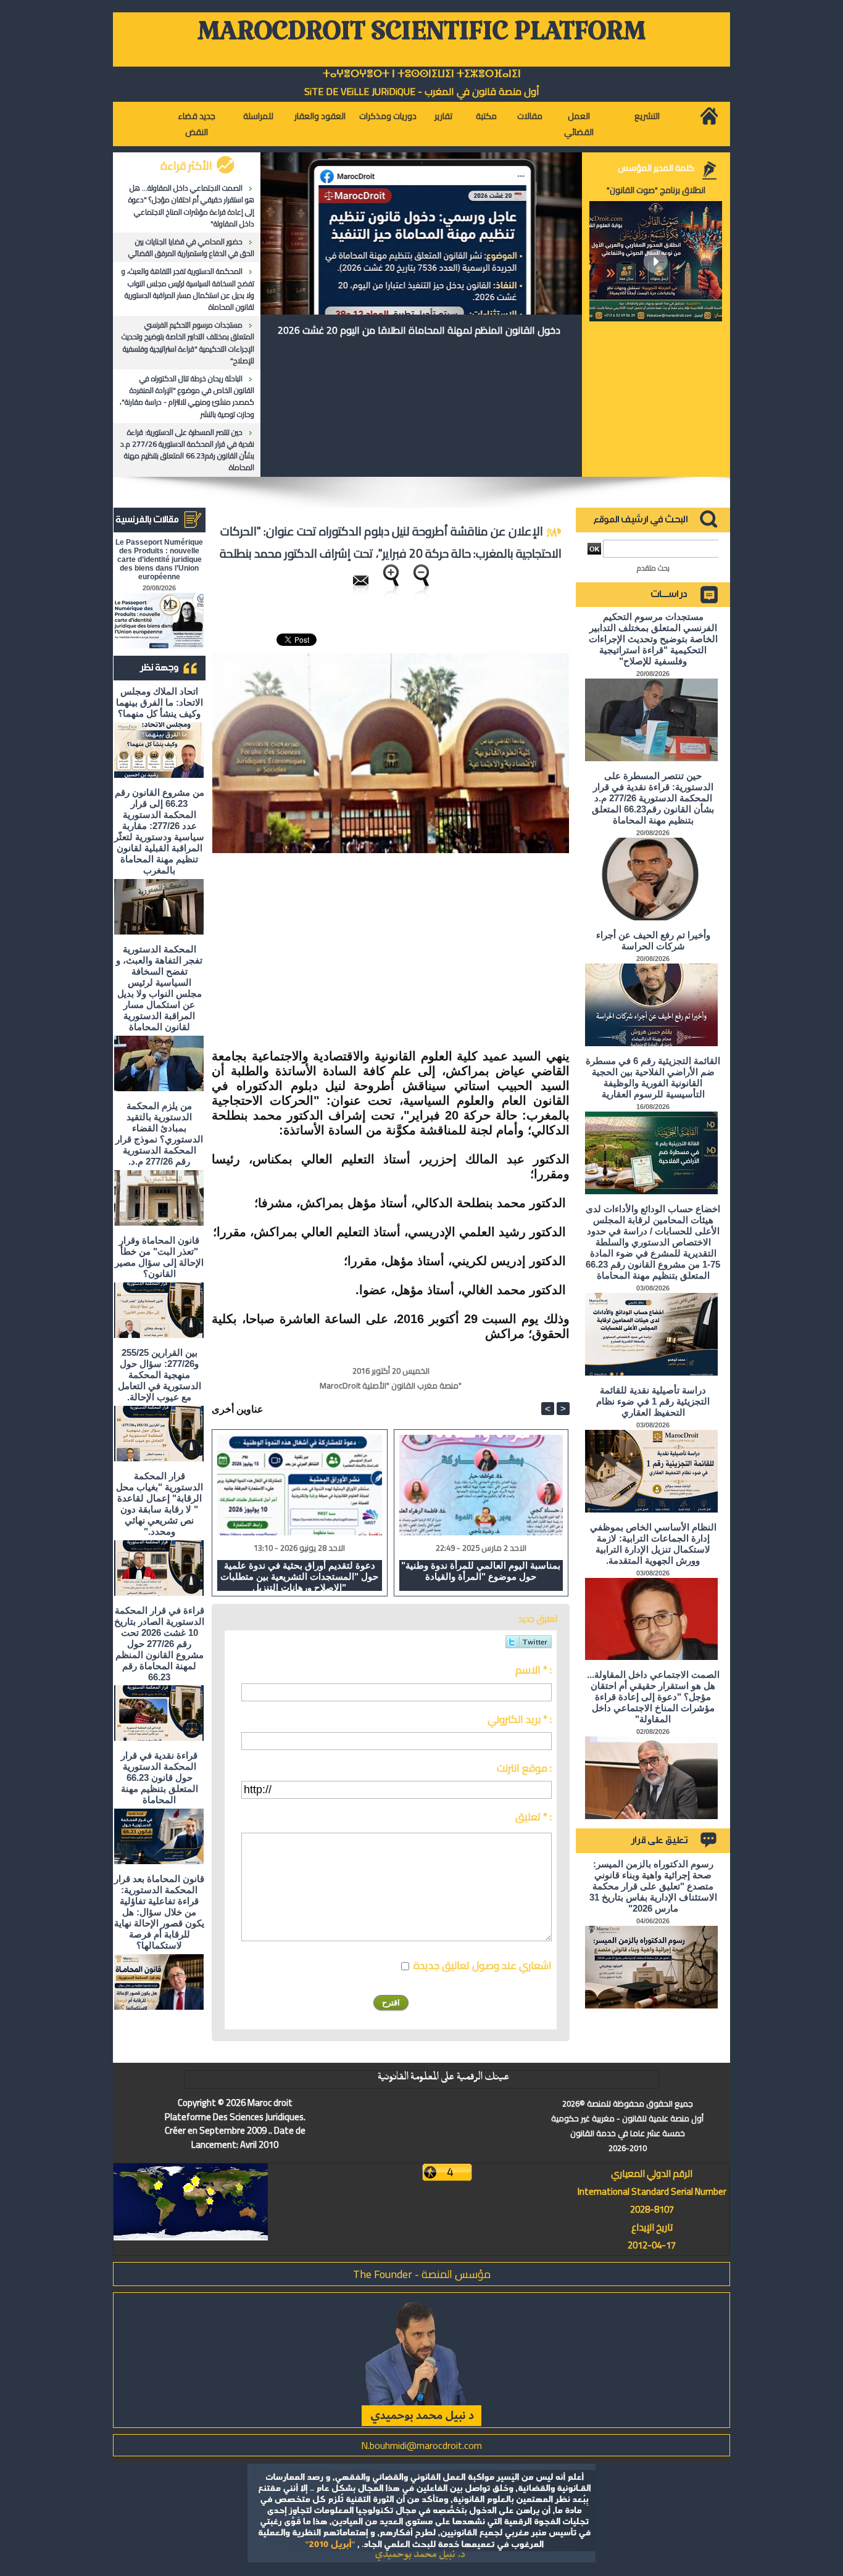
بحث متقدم (653, 568)
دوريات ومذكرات (388, 116)
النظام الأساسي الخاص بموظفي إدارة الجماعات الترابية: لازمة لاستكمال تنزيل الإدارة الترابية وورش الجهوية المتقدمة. (653, 1544)
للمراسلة (258, 116)
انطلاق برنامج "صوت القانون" (656, 190)
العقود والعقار (320, 116)
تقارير (443, 116)
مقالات (530, 116)
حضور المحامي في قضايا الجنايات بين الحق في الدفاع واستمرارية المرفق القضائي (191, 247)
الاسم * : (534, 1670)
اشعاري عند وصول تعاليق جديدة (483, 1965)
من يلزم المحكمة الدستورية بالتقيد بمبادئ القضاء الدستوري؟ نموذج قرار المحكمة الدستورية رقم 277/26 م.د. (159, 1133)
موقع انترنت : (524, 1768)
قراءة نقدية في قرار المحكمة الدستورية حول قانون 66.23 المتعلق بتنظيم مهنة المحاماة (160, 1777)
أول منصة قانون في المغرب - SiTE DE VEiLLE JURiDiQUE (422, 91)
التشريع (647, 116)
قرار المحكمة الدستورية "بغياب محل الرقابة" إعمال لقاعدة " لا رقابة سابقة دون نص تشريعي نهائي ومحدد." (160, 1504)
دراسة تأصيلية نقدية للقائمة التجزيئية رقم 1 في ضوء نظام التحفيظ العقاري (653, 1401)
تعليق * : (534, 1817)
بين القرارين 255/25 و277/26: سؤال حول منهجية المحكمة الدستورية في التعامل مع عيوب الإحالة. (160, 1375)
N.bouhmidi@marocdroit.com (421, 2445)
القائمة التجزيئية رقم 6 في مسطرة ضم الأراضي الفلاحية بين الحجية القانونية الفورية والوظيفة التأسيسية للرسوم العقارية (653, 1077)
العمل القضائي (579, 124)
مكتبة (486, 116)
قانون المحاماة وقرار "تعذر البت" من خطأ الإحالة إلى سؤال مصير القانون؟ (159, 1257)
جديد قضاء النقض (197, 124)
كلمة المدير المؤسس (656, 168)
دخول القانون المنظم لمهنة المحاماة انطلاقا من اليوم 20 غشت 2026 (419, 330)
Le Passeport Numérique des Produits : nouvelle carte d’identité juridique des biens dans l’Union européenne (159, 559)
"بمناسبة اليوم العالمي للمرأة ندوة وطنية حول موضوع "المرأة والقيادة (481, 1571)
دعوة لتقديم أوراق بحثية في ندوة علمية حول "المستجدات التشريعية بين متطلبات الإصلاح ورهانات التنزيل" (299, 1575)
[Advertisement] (466, 952)
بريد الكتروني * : (520, 1719)
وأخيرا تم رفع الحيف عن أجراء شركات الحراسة (653, 940)
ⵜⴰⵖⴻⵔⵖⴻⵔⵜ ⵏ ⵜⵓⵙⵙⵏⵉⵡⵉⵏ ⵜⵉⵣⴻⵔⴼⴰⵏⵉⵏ (422, 74)
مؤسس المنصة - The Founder (422, 2274)
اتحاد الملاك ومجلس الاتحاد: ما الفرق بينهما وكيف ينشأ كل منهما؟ (160, 702)
